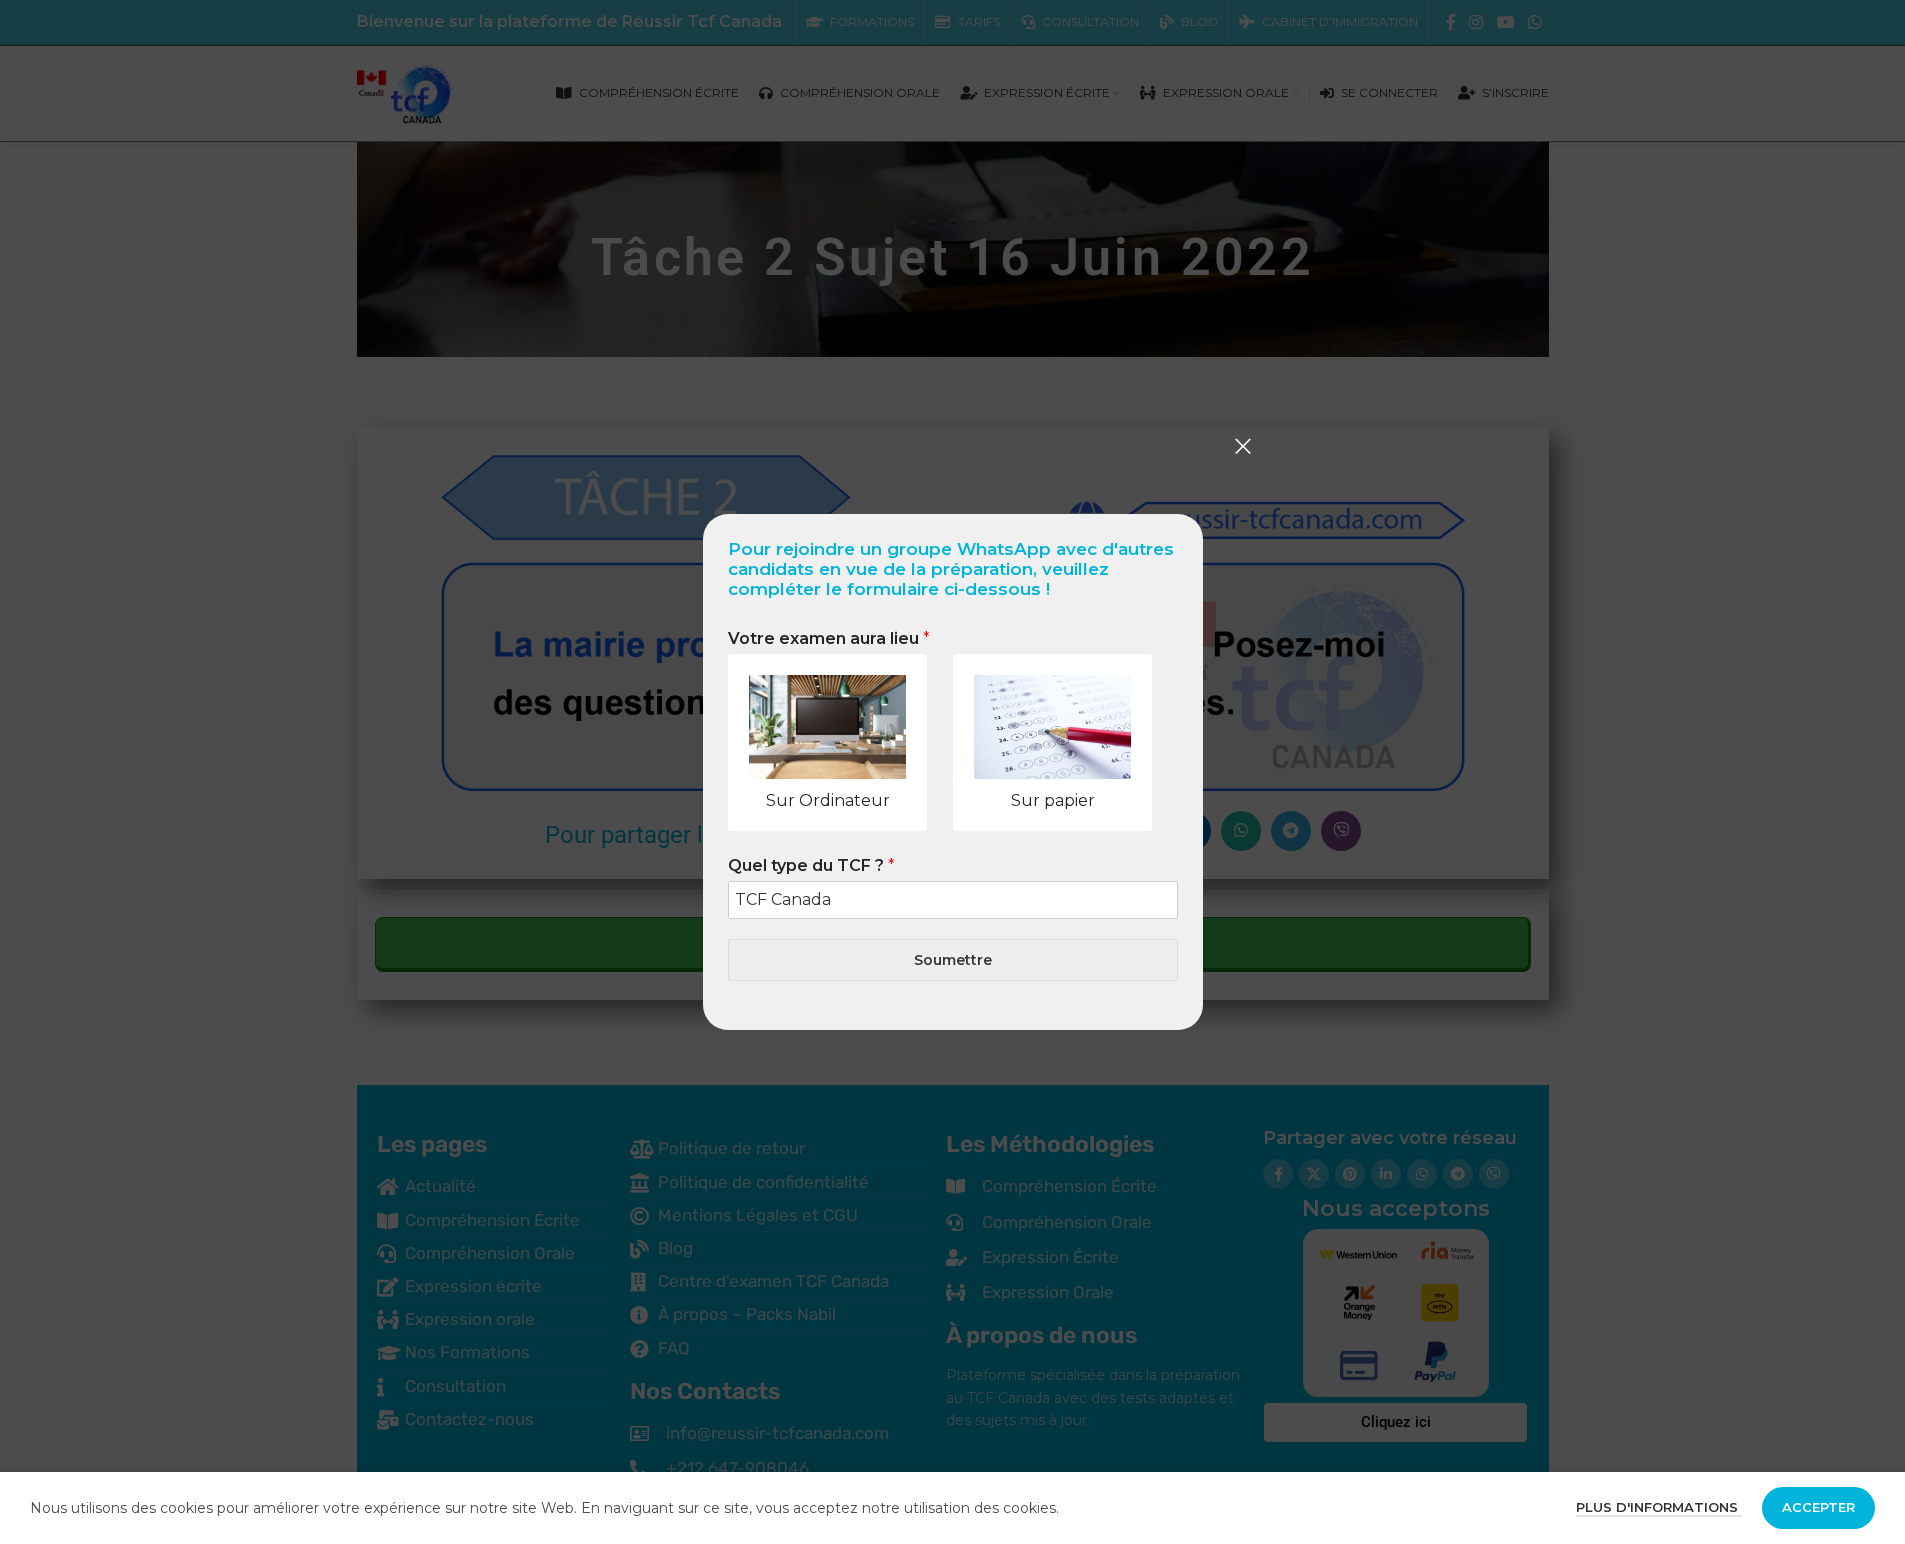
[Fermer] (1243, 446)
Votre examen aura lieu (829, 638)
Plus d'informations (1659, 1507)
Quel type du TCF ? (811, 865)
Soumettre (953, 960)
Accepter (1818, 1507)
